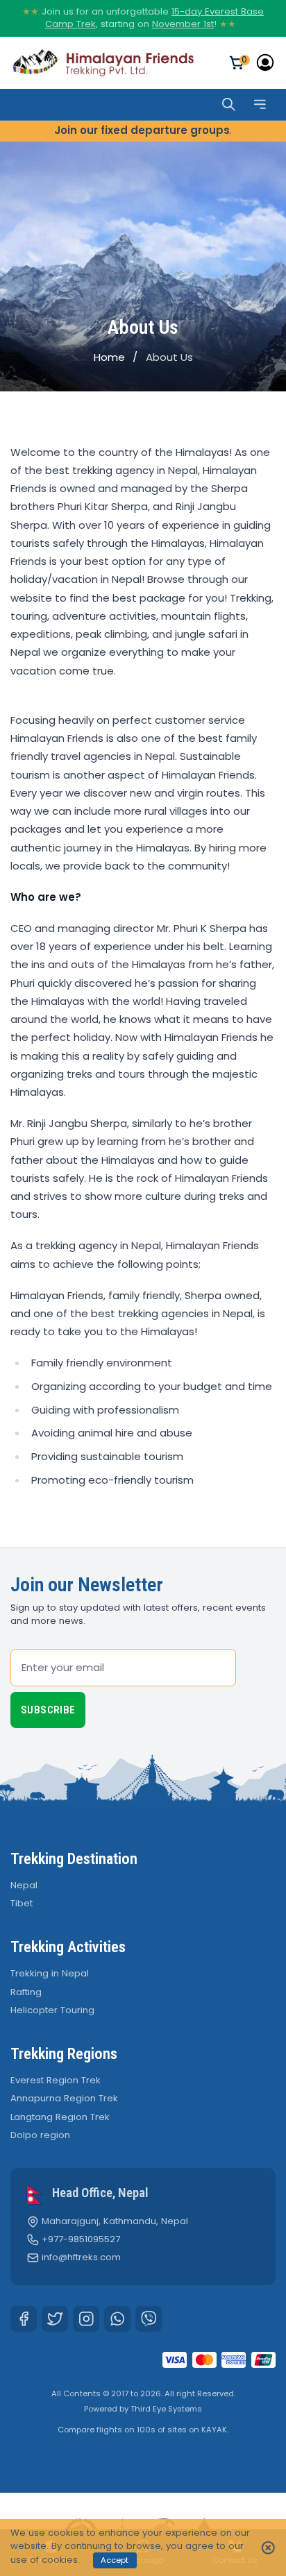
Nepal (24, 1885)
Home (109, 357)
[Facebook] (24, 2319)
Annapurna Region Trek (64, 2098)
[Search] (229, 104)
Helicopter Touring (52, 2010)
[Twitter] (55, 2319)
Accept (115, 2560)
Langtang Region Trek (60, 2117)
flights (109, 2430)
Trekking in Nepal (50, 1973)
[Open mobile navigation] (260, 104)
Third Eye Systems (166, 2409)
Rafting (26, 1992)
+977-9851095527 (81, 2239)
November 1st (183, 24)
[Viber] (149, 2319)
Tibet (22, 1903)
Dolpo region (40, 2135)
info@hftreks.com (81, 2257)
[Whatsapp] (117, 2319)
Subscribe (48, 1710)
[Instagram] (86, 2319)
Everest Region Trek (56, 2080)
